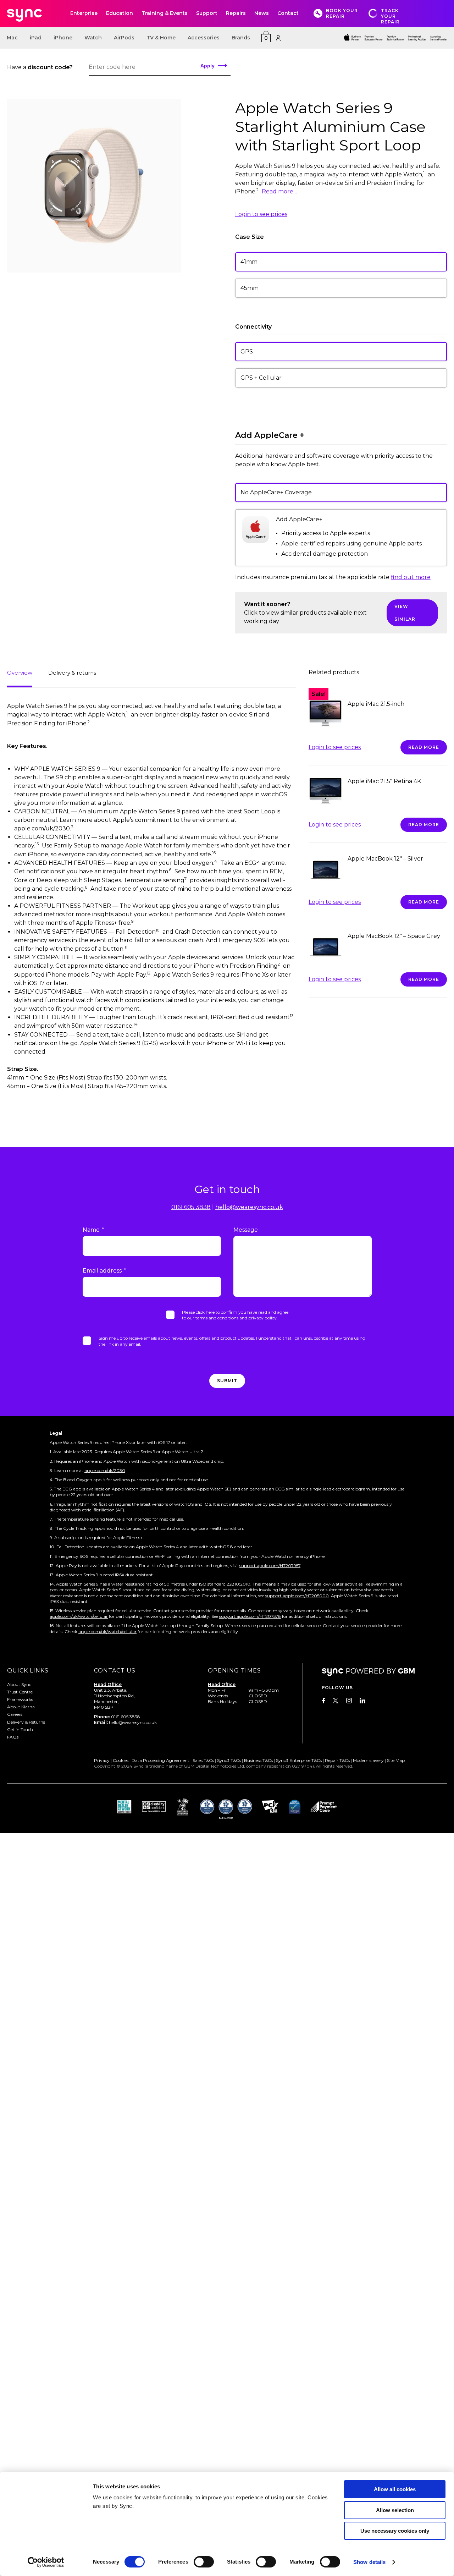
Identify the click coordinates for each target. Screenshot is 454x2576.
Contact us (115, 1671)
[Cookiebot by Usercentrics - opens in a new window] (46, 2562)
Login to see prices (261, 214)
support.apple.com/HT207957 (270, 1566)
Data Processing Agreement (160, 1760)
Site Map (396, 1760)
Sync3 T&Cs (229, 1760)
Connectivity (253, 327)
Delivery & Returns (26, 1722)
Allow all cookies (395, 2489)
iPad (36, 38)
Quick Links (28, 1671)
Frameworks (20, 1699)
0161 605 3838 (191, 1207)
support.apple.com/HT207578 (250, 1616)
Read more (424, 747)
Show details (369, 2562)
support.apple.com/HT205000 (297, 1595)
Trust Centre (20, 1691)
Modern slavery (368, 1760)
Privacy (102, 1760)
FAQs (13, 1737)
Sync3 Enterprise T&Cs (299, 1760)
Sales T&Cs (203, 1760)
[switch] (204, 2562)
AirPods (124, 38)
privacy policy (262, 1318)
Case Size (250, 237)
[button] (341, 262)
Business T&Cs (258, 1760)
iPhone (63, 38)
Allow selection (395, 2510)
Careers (15, 1714)
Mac (12, 38)
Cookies (121, 1760)
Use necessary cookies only (395, 2531)
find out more (411, 577)
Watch (93, 38)
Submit (227, 1381)
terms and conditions (217, 1318)
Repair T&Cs (337, 1760)
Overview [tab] (20, 673)
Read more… (279, 191)
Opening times (234, 1671)
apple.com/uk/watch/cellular (79, 1616)
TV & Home (161, 38)
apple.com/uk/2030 (105, 1470)
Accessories (204, 38)
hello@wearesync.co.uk (249, 1207)
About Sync (19, 1684)
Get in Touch (20, 1729)
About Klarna (21, 1707)
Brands (241, 38)
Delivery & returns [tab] (72, 673)
